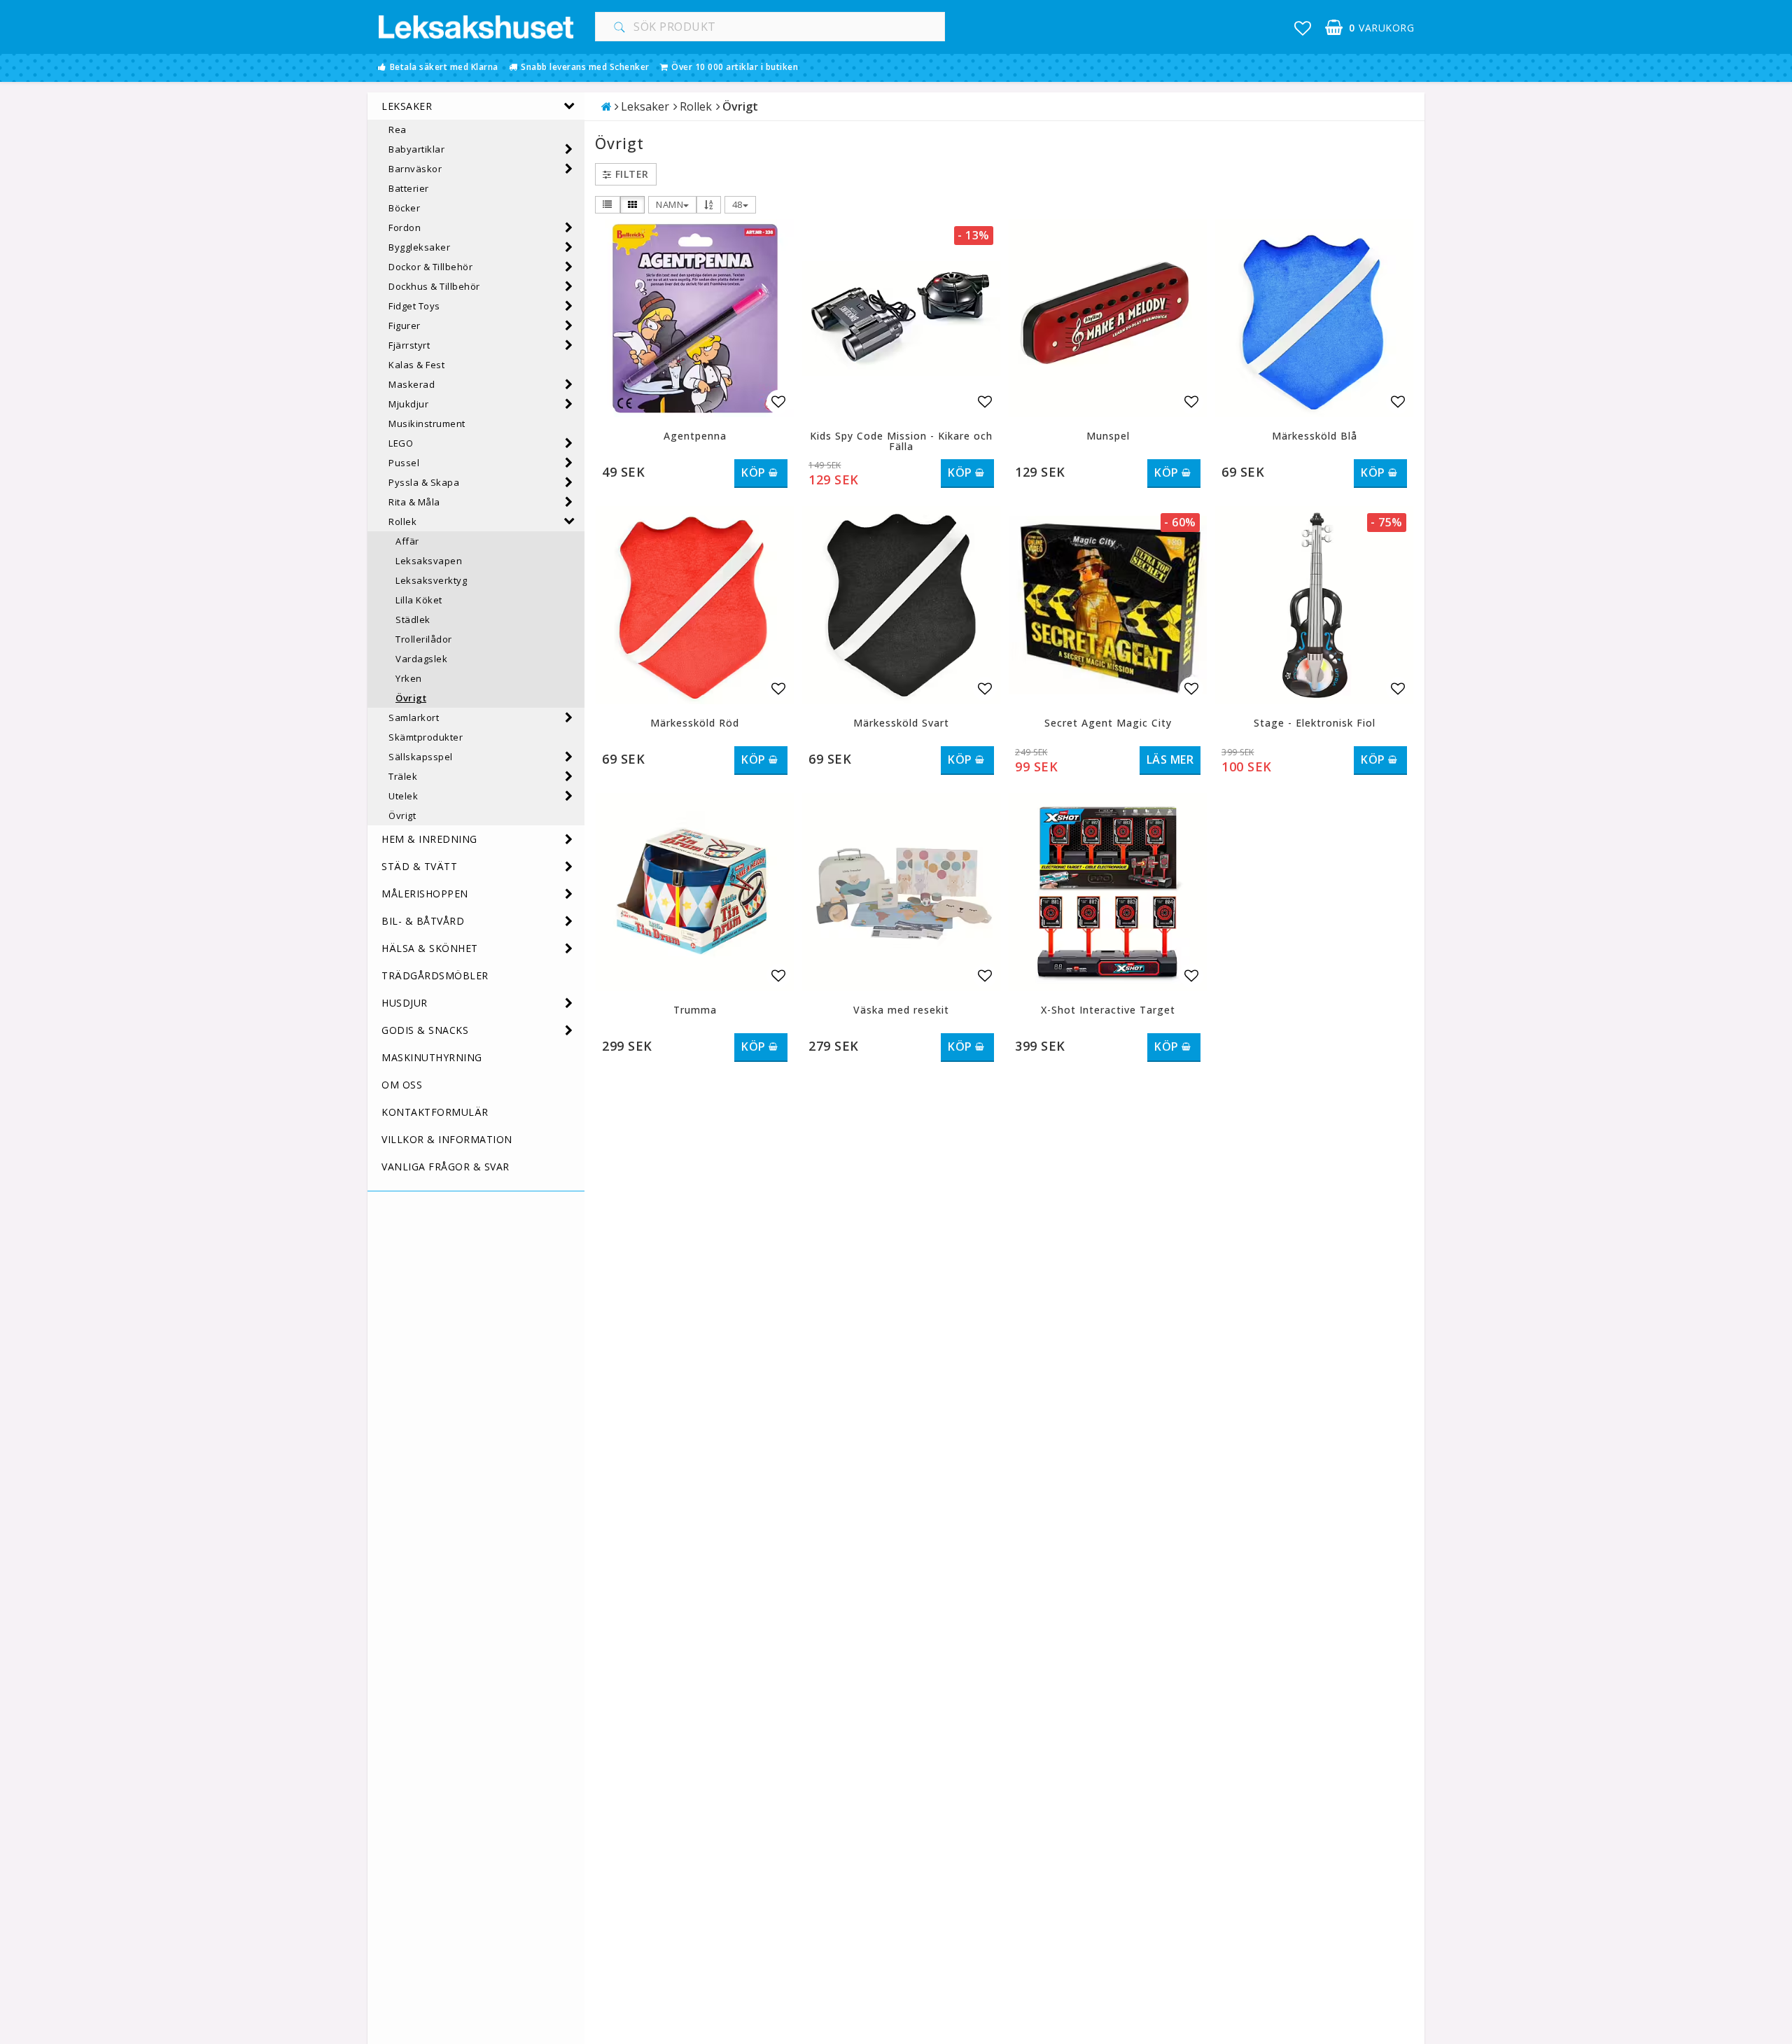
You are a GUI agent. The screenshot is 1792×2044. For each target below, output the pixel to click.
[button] (1303, 28)
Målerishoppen (425, 894)
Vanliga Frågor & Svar (446, 1167)
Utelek (403, 796)
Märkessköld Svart (901, 723)
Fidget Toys (414, 306)
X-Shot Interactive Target (1108, 1010)
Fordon (405, 227)
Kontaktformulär (435, 1112)
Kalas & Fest (416, 365)
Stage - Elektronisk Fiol (1315, 723)
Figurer (405, 325)
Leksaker (407, 106)
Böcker (404, 208)
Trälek (403, 776)
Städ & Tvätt (419, 866)
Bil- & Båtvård (423, 921)
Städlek (413, 619)
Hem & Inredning (429, 839)
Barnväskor (415, 169)
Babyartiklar (416, 149)
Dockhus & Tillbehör (434, 286)
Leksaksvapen (429, 561)
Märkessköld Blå (1315, 436)
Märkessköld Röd (695, 723)
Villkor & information (447, 1139)
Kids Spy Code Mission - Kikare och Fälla (901, 441)
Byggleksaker (419, 247)
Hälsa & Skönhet (430, 948)
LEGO (401, 443)
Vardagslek (421, 659)
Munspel (1108, 436)
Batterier (409, 188)
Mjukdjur (408, 404)
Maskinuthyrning (432, 1057)
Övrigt (411, 698)
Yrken (409, 678)
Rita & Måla (414, 502)
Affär (407, 541)
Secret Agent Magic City (1108, 723)
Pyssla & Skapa (424, 482)
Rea (398, 129)
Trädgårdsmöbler (435, 975)
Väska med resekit (901, 1010)
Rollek (402, 521)
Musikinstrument (427, 423)
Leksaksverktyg (431, 580)
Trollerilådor (424, 639)
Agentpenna (695, 436)
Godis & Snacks (425, 1030)
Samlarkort (414, 717)
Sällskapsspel (421, 757)
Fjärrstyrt (409, 345)
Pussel (404, 463)
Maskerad (412, 384)
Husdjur (405, 1003)
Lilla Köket (419, 600)
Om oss (402, 1085)
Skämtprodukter (426, 737)
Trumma (695, 1010)
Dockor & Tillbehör (430, 267)
